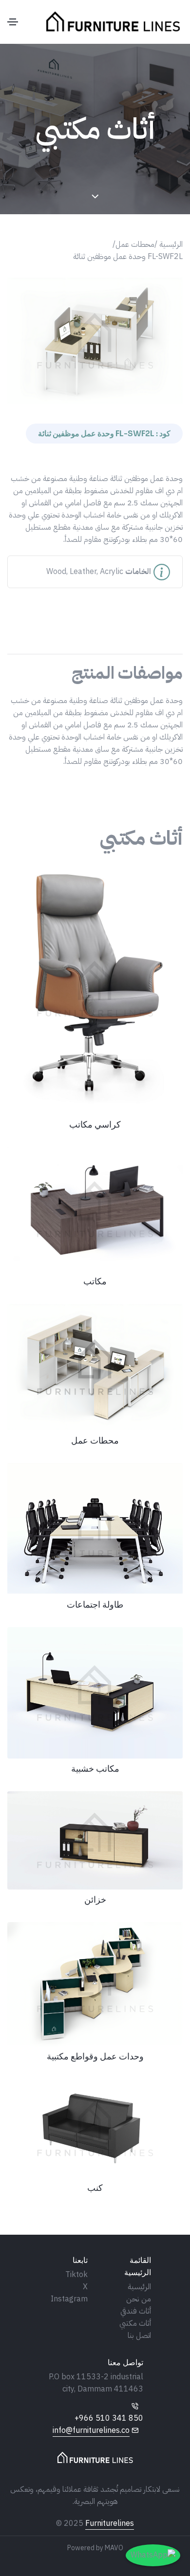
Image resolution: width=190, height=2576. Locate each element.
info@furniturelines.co (91, 2430)
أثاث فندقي (136, 2311)
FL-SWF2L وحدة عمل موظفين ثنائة (128, 257)
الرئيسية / (169, 244)
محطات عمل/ (133, 244)
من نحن (139, 2299)
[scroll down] (95, 197)
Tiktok (76, 2275)
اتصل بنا (139, 2335)
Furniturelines (110, 2523)
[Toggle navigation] (13, 22)
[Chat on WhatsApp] (153, 2555)
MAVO (114, 2548)
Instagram (69, 2299)
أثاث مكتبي (135, 2323)
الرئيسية (139, 2287)
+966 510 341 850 (109, 2418)
